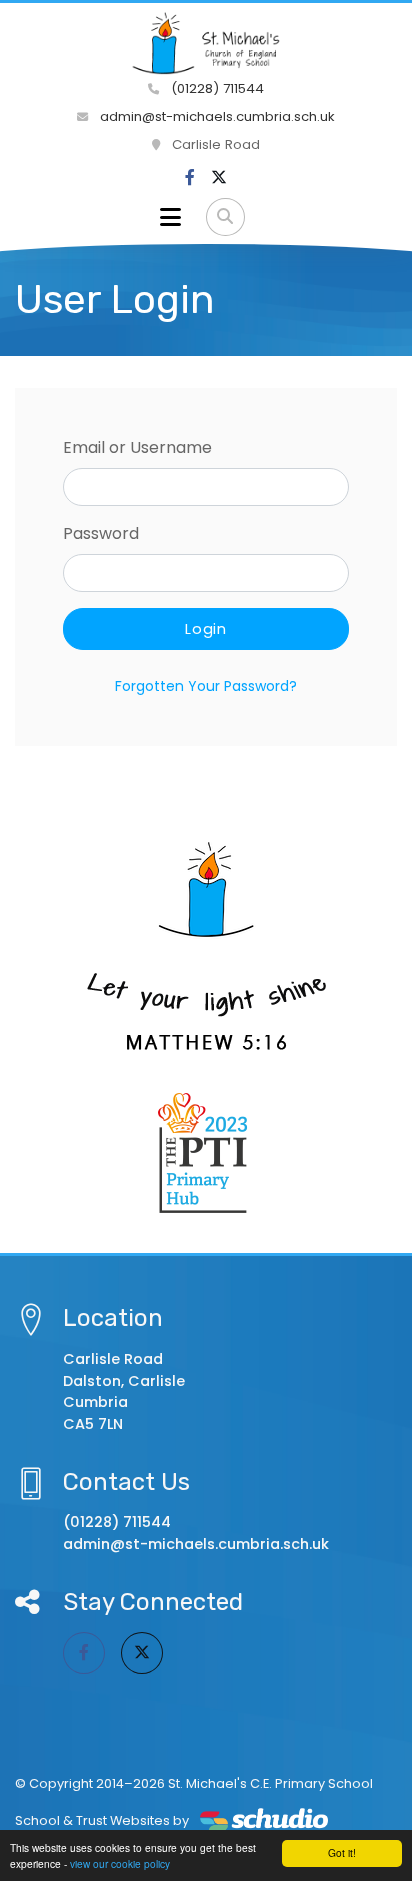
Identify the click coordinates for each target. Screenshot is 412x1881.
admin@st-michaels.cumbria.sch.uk (215, 116)
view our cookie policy (120, 1863)
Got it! (342, 1852)
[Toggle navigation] (170, 217)
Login (206, 629)
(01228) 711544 (215, 88)
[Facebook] (190, 178)
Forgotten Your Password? (206, 686)
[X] (219, 178)
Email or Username (137, 447)
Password (101, 533)
